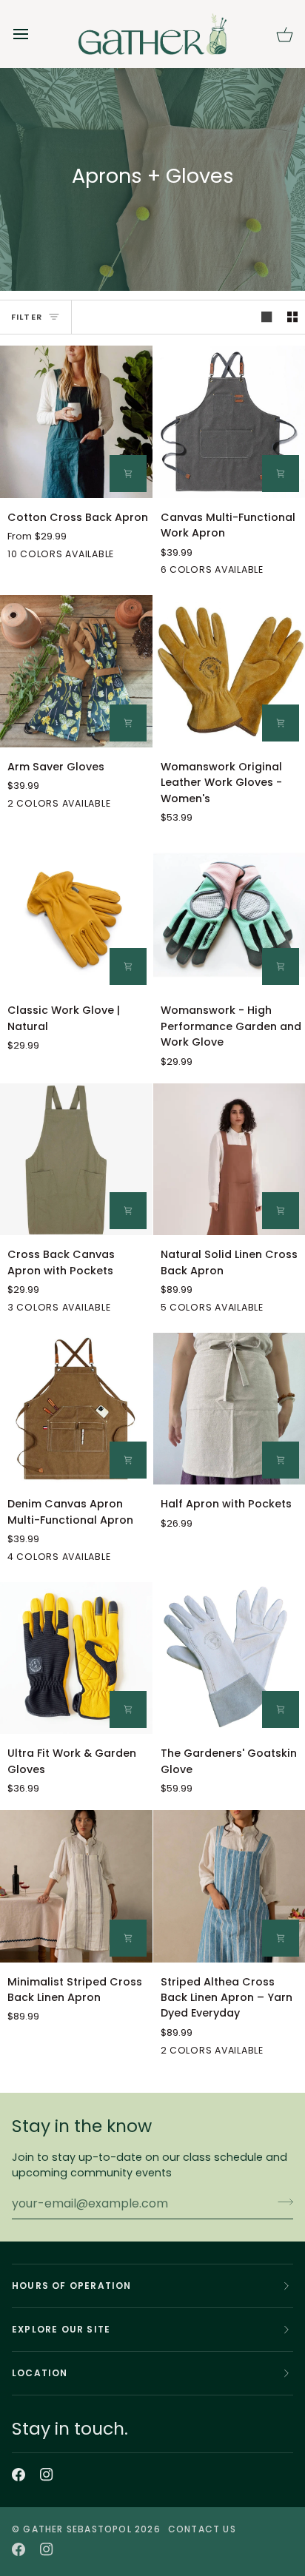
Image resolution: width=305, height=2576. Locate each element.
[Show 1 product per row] (267, 317)
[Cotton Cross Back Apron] (76, 422)
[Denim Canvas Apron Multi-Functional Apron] (76, 1409)
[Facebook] (19, 2475)
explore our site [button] (61, 2329)
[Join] (281, 2202)
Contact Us (202, 2529)
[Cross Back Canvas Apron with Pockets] (76, 1160)
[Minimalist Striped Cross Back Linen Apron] (76, 1886)
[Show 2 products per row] (292, 317)
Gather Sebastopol (77, 2529)
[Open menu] (34, 34)
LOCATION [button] (40, 2373)
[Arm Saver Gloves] (76, 671)
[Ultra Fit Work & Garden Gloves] (76, 1658)
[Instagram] (47, 2475)
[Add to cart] (128, 474)
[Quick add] (128, 723)
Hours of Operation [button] (72, 2286)
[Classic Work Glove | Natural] (76, 915)
